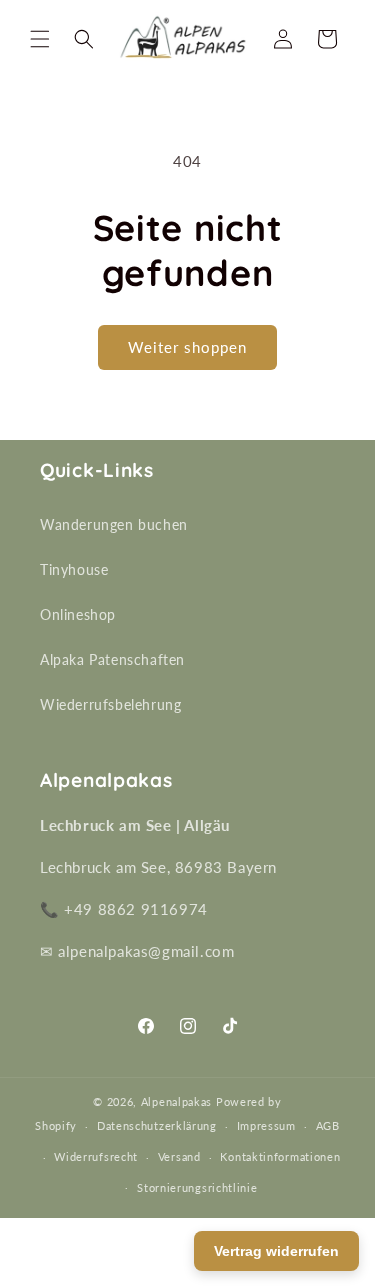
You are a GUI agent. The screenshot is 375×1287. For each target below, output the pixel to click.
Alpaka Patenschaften (112, 659)
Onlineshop (78, 614)
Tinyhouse (74, 569)
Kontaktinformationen (280, 1156)
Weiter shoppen (187, 347)
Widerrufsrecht (96, 1156)
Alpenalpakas (176, 1101)
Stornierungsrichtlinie (197, 1187)
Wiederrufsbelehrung (110, 704)
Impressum (266, 1125)
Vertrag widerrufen (276, 1251)
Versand (179, 1156)
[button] (40, 39)
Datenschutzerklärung (157, 1125)
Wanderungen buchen (114, 524)
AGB (328, 1125)
